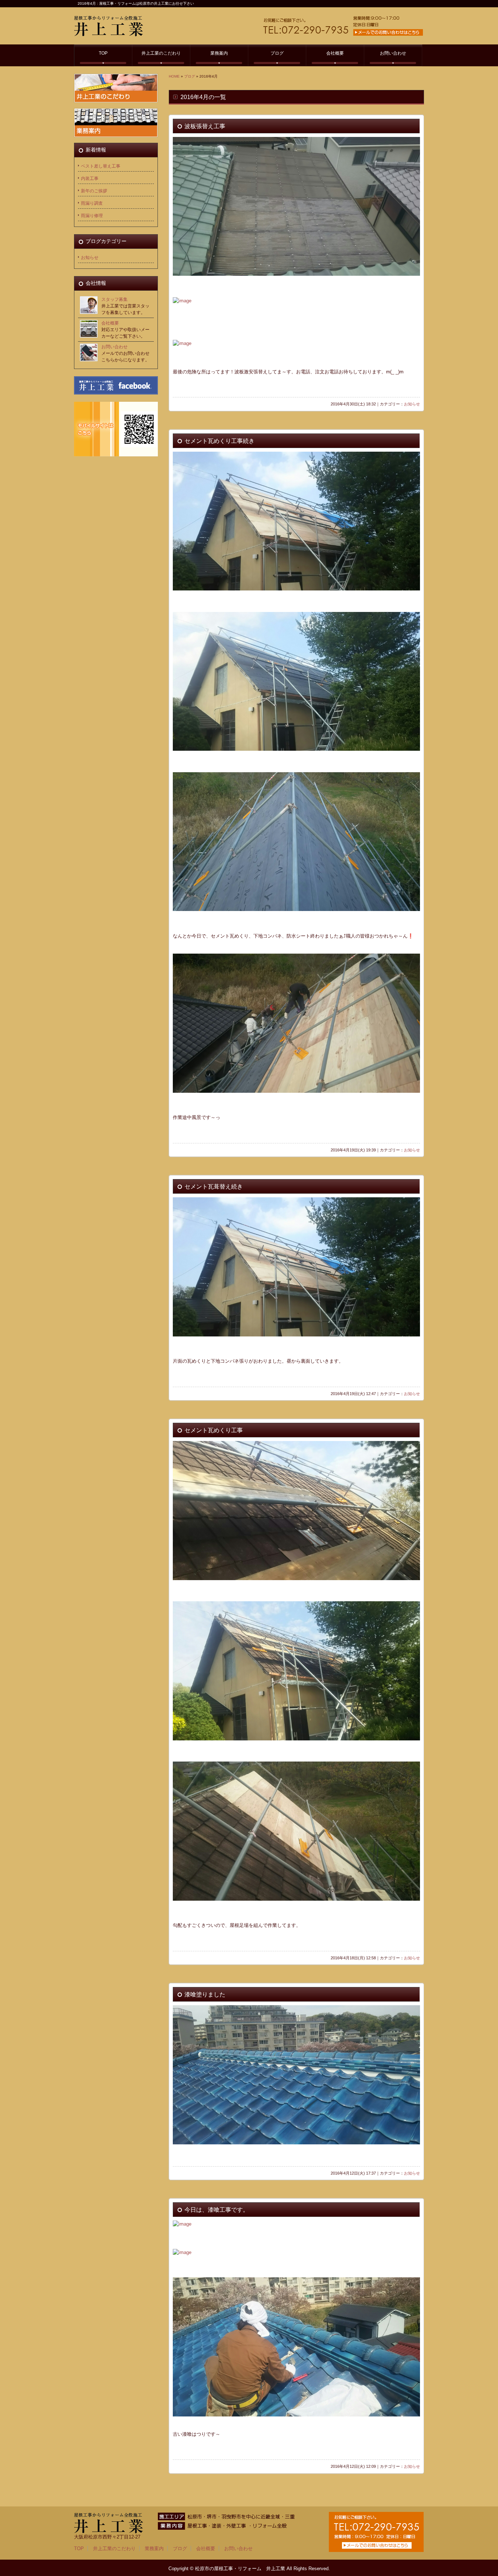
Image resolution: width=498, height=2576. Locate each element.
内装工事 (90, 178)
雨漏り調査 (92, 203)
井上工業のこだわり (161, 53)
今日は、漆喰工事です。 (217, 2210)
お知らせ (412, 404)
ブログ (277, 53)
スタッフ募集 (114, 299)
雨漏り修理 (92, 216)
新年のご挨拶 (94, 191)
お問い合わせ (393, 53)
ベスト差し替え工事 (101, 166)
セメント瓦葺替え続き (214, 1187)
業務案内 (219, 53)
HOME (174, 76)
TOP (103, 53)
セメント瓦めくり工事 (214, 1430)
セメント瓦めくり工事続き (219, 441)
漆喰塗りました (205, 1994)
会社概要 (335, 53)
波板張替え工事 (205, 126)
